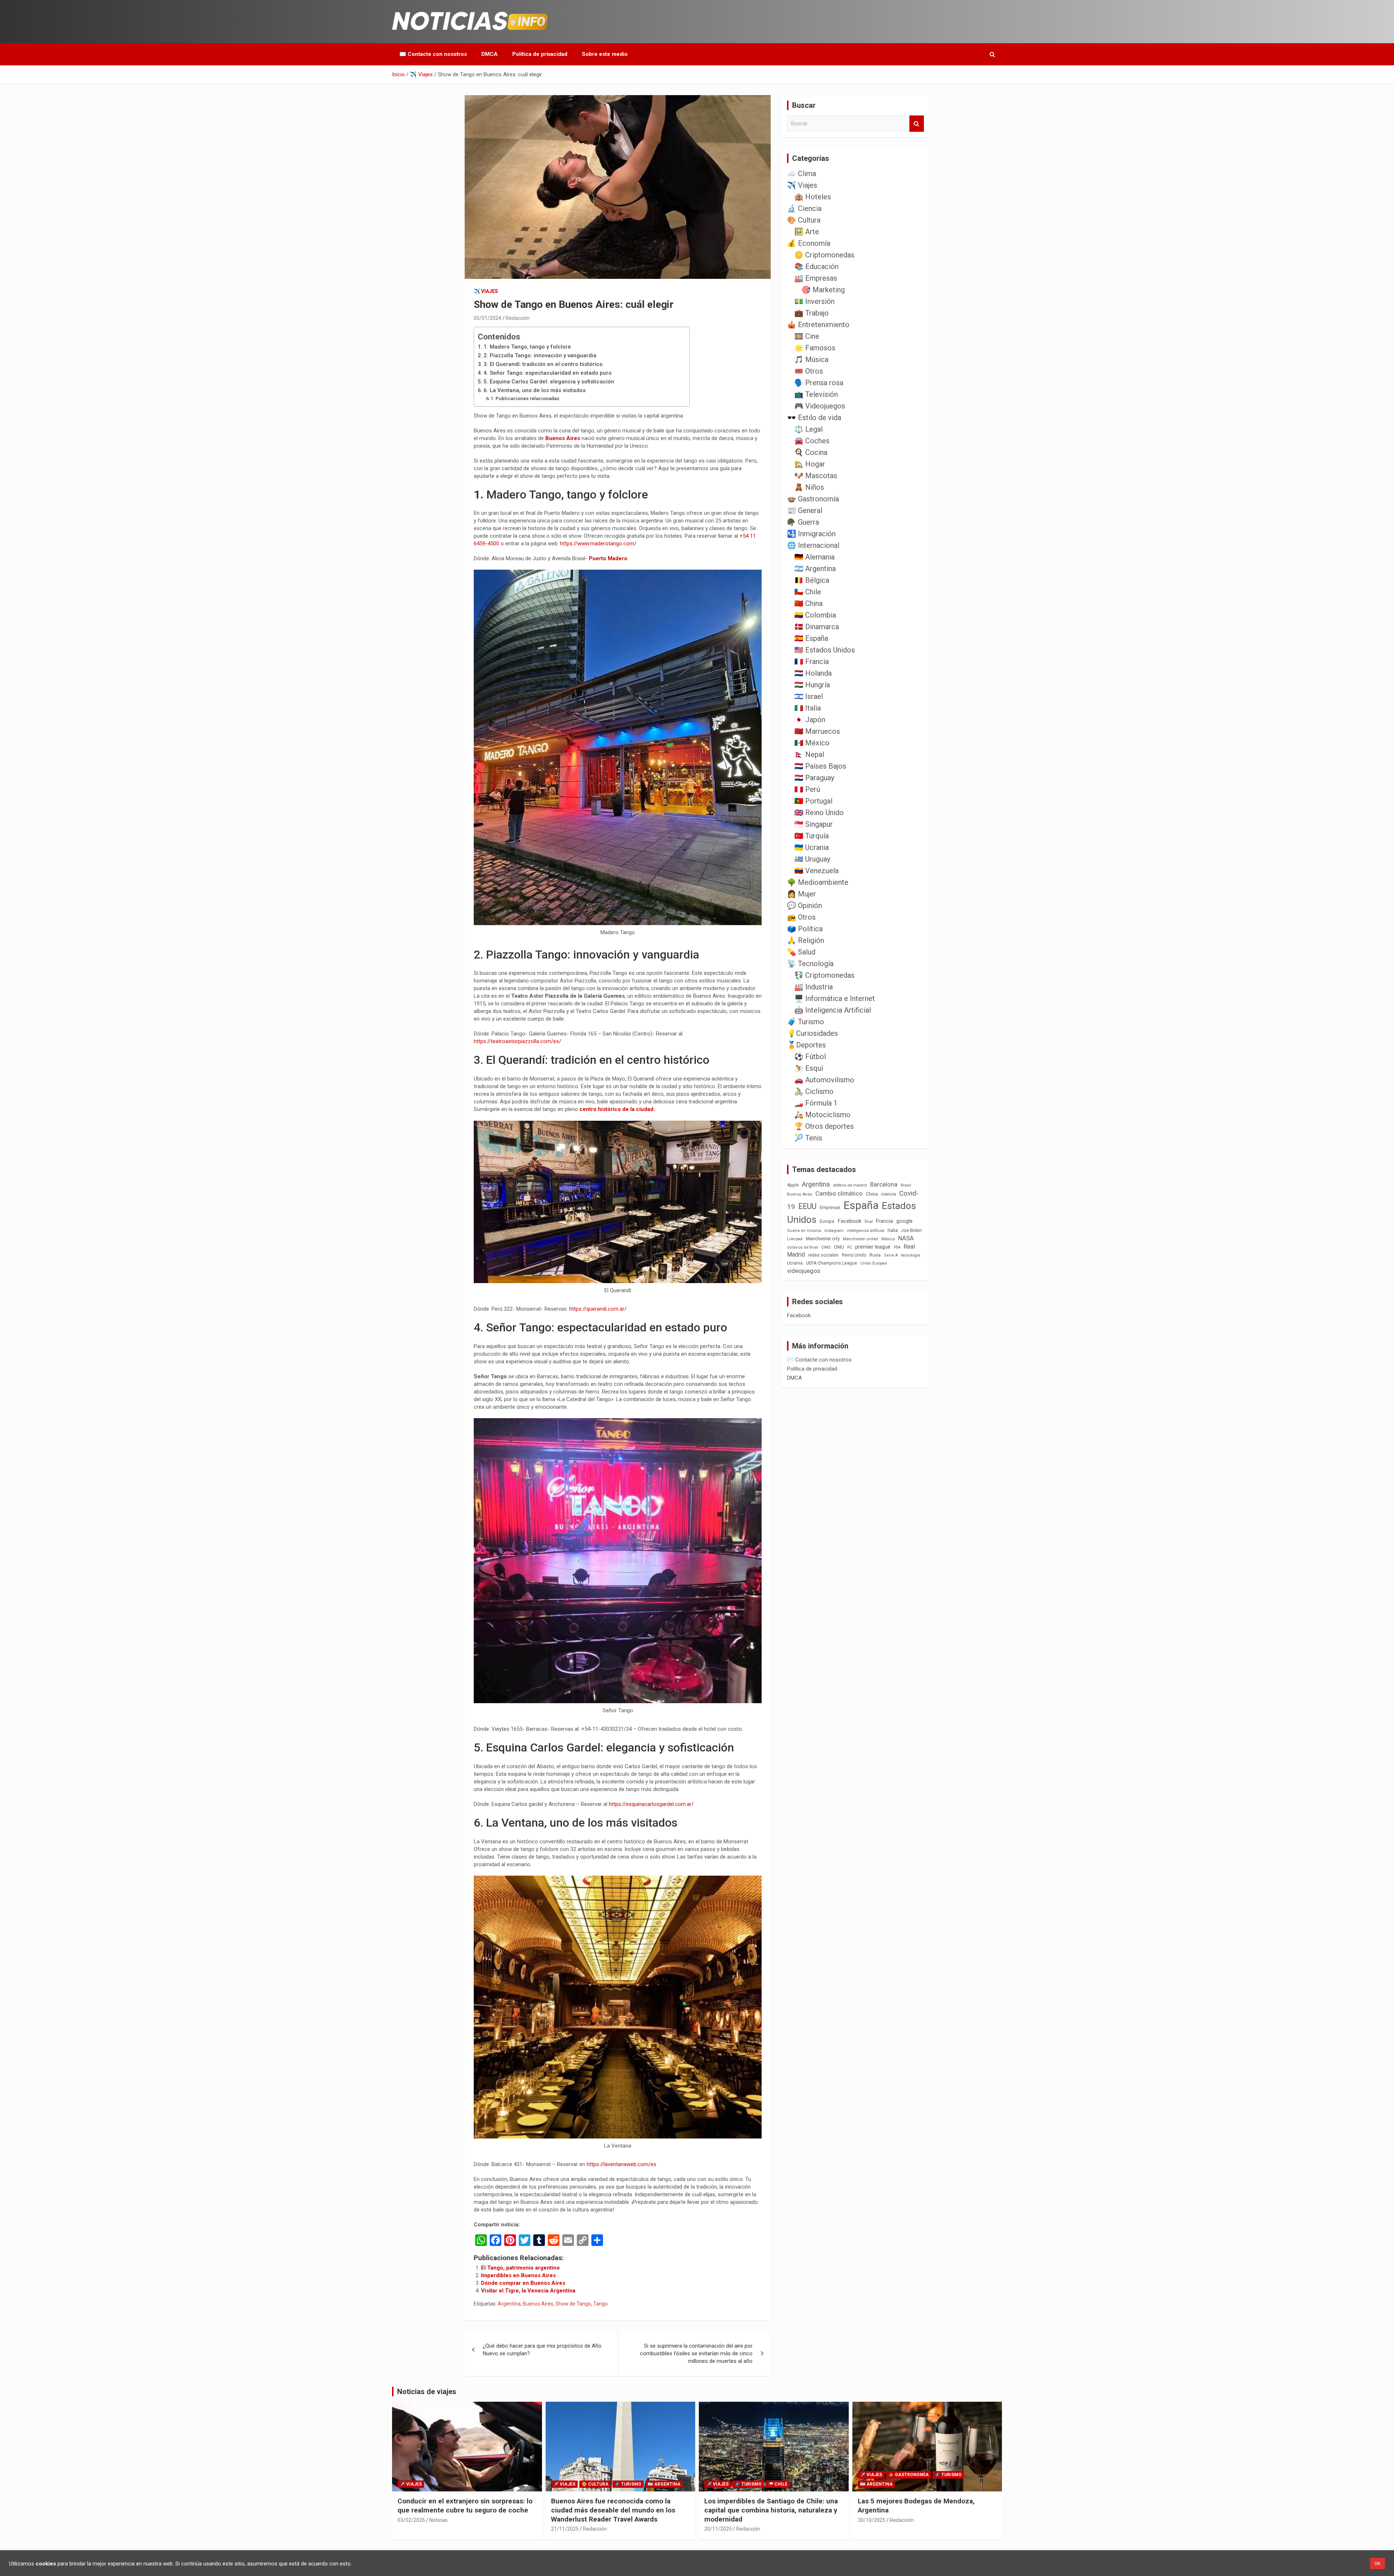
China (872, 1194)
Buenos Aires (563, 438)
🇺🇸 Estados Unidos (825, 650)
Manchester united (861, 1239)
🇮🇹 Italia (808, 708)
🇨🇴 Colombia (815, 615)
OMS (826, 1247)
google (904, 1221)
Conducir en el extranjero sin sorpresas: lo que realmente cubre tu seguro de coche (465, 2506)
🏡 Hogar (810, 464)
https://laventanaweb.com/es (621, 2164)
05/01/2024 (488, 318)
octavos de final (802, 1247)
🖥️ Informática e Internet (835, 998)
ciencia (888, 1194)
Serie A (891, 1255)
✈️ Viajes (486, 291)
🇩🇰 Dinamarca (817, 627)
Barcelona (884, 1184)
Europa (827, 1221)
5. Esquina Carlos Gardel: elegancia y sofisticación (549, 382)
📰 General (805, 510)
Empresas (830, 1207)
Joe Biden (911, 1230)
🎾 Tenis (808, 1138)
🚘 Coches (812, 441)
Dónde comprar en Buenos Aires (523, 2283)
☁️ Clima (802, 174)
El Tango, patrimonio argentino (520, 2268)
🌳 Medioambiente (818, 882)
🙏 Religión (806, 940)
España (861, 1205)
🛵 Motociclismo (822, 1115)
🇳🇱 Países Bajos (820, 766)
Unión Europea (874, 1263)
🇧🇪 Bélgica (812, 580)
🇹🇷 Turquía (812, 836)
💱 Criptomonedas (824, 975)
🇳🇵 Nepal (809, 754)
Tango (600, 2304)
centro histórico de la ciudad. (617, 1109)
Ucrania (795, 1263)
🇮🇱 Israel (809, 696)
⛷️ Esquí (809, 1068)
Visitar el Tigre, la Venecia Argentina (528, 2291)
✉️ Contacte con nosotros (433, 54)
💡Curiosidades (812, 1033)
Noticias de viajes (427, 2392)
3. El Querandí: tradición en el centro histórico (543, 364)
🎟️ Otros (809, 371)
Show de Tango (573, 2304)
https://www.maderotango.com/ (598, 544)
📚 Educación (816, 266)
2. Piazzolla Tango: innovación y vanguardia (540, 355)
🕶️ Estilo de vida (814, 418)
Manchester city (823, 1239)
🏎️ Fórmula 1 (816, 1103)
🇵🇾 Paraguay (814, 778)
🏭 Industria (814, 987)
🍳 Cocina (811, 452)
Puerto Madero (608, 558)
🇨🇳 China (808, 603)
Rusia (875, 1255)
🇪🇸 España (811, 638)
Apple (793, 1185)
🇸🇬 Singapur (814, 824)
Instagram (834, 1231)
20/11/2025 (718, 2529)
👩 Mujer (802, 894)
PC (850, 1247)
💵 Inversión (814, 301)
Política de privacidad (540, 54)
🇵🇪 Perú (807, 789)
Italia (893, 1230)
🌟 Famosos (815, 348)
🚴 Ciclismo (814, 1091)
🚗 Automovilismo (824, 1080)
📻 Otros (801, 917)
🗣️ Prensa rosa (819, 383)
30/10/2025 (872, 2520)
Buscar (917, 124)
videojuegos (804, 1271)
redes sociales (823, 1255)
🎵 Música (811, 359)
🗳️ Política (805, 929)
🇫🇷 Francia (812, 662)
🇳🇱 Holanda (813, 673)
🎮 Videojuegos (820, 406)
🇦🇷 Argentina (815, 569)
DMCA (490, 54)
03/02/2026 (411, 2520)
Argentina (509, 2304)
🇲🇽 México (812, 743)
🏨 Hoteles (813, 197)
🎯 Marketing (823, 290)
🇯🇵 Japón (810, 720)
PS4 (897, 1247)
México (888, 1239)
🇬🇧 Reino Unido (819, 813)
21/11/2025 (565, 2529)
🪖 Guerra (803, 522)
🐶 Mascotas (816, 476)
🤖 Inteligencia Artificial (833, 1010)
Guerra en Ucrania (804, 1231)
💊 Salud (801, 952)
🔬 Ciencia (804, 208)
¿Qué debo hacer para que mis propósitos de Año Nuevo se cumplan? (542, 2350)
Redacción (518, 318)
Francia (885, 1221)
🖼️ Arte (807, 232)
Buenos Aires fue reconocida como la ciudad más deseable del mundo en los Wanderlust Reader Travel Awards (613, 2510)
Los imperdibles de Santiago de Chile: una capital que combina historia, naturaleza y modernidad (771, 2510)
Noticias (439, 2520)
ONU (839, 1247)
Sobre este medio (605, 54)
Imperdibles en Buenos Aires (518, 2275)
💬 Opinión (804, 906)
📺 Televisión (816, 394)
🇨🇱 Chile (808, 592)
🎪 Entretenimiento (818, 325)
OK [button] (1377, 2563)
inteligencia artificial (866, 1231)
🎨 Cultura (804, 220)
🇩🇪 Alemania (814, 557)
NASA (906, 1238)
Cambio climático (839, 1194)
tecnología (911, 1255)
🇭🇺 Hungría (812, 685)
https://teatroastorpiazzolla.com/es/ (517, 1041)
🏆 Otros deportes (824, 1126)
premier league (873, 1247)
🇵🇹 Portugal (813, 801)
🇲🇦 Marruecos (817, 731)
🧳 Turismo (806, 1022)
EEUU (807, 1206)
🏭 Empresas (816, 278)
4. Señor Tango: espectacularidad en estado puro (548, 373)
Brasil (906, 1185)
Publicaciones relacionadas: (528, 398)
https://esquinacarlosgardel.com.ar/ (651, 1804)
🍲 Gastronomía (813, 499)
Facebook (849, 1221)
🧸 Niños (809, 487)
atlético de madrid (850, 1185)
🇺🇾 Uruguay (812, 859)
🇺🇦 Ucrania (812, 847)
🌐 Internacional (813, 545)
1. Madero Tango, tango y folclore (527, 347)
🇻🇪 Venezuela (816, 871)
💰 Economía (809, 243)
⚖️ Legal (808, 429)
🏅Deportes (806, 1045)
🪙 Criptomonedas (824, 255)
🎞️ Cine (807, 336)
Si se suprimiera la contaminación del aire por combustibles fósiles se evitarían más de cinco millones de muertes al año (696, 2353)
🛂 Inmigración (811, 534)
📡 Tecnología (810, 964)
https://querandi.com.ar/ (598, 1309)
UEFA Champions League (831, 1263)
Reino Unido (854, 1255)
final (869, 1221)
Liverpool (795, 1239)
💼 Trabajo (812, 313)
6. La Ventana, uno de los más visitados (535, 390)
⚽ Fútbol (810, 1057)
